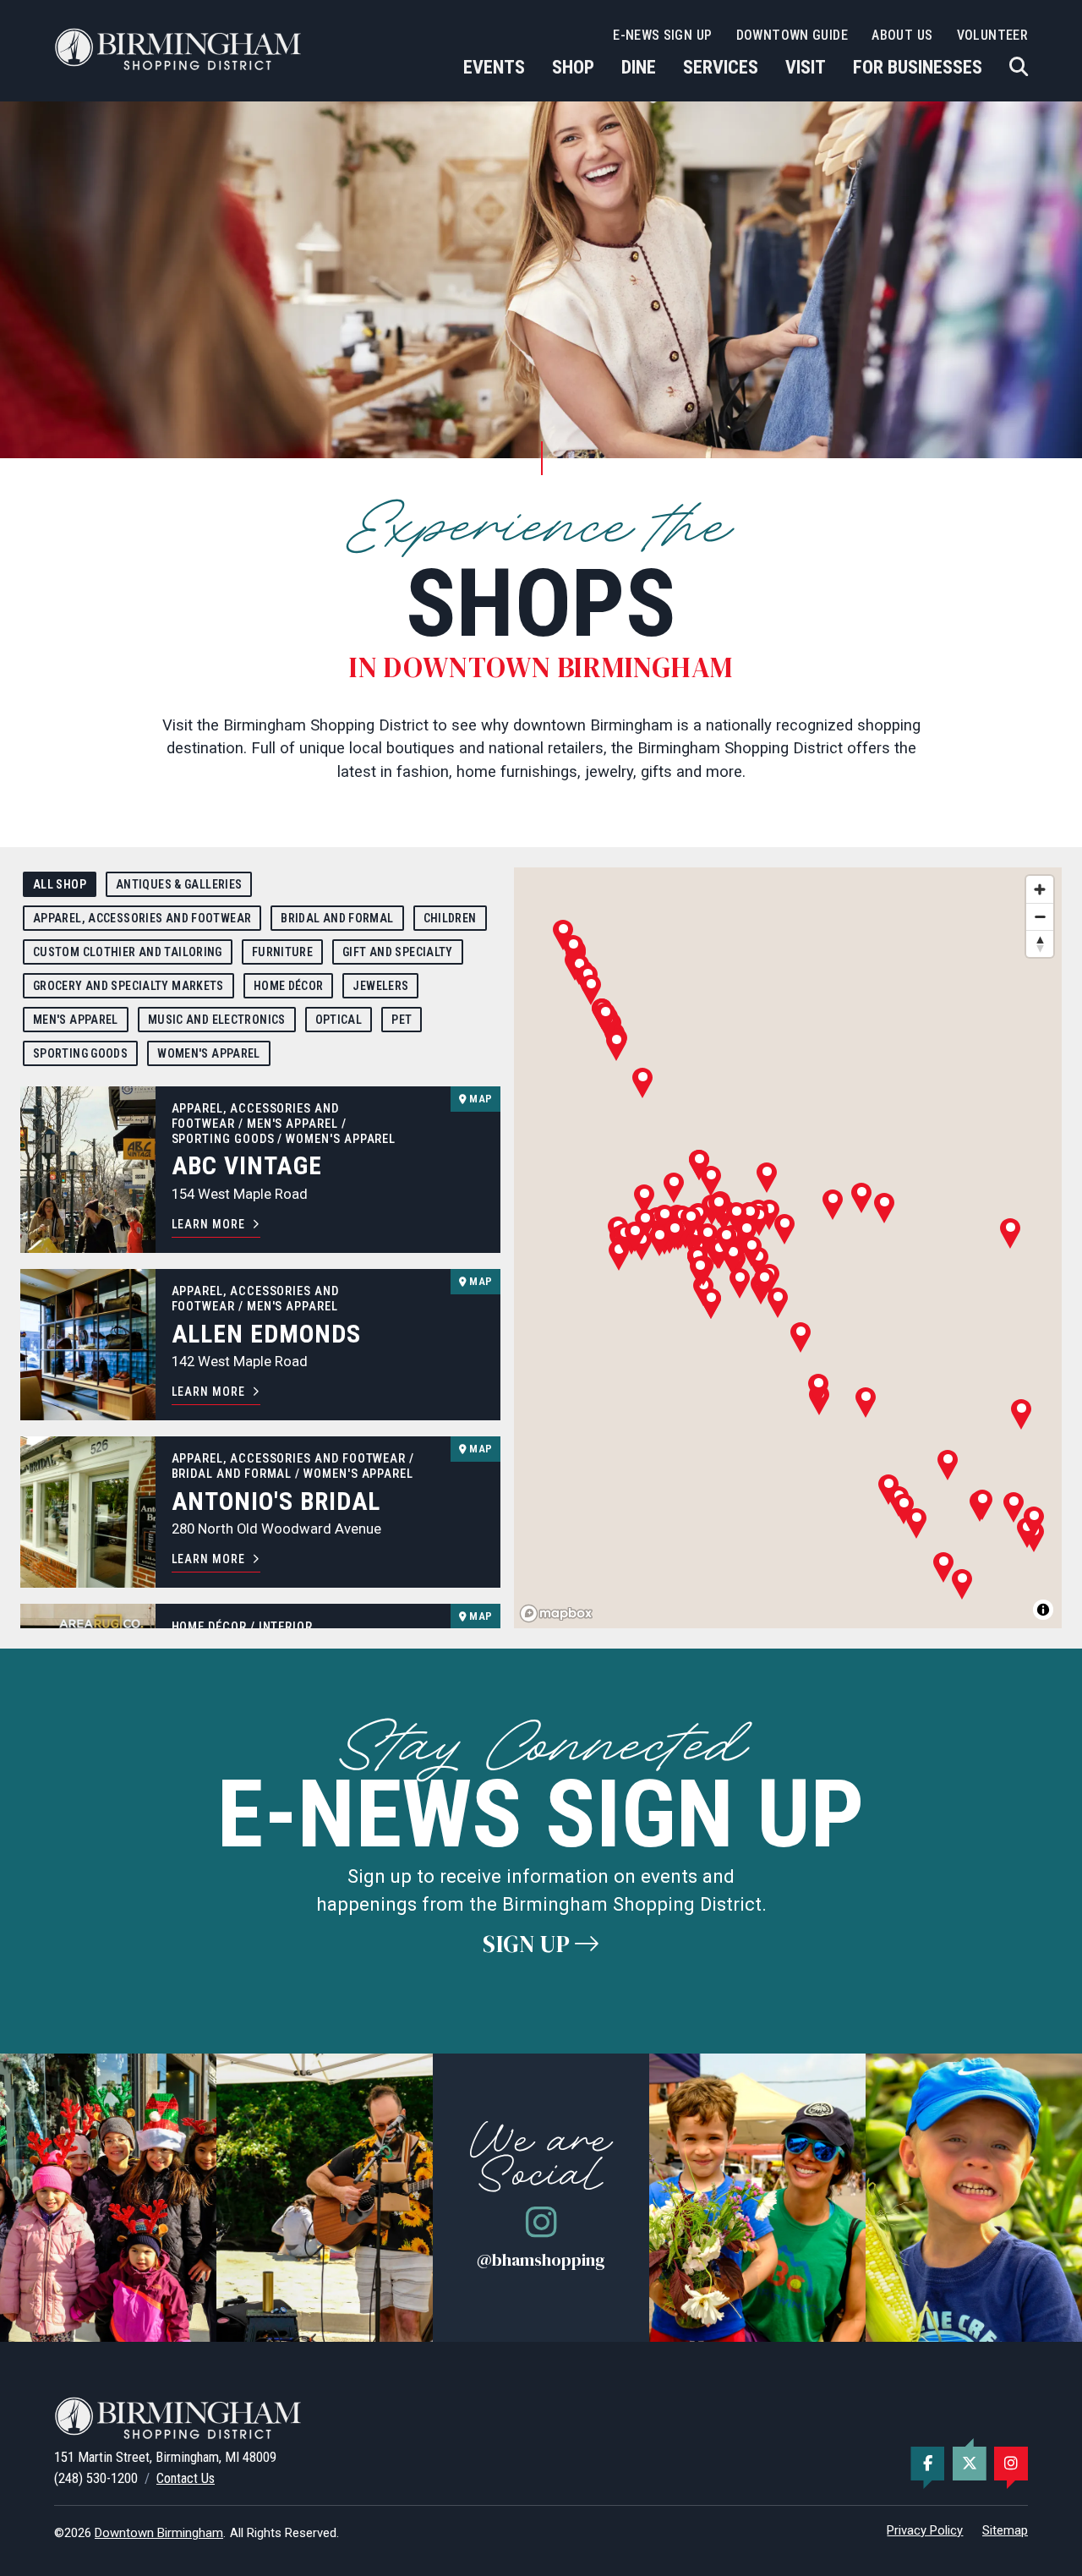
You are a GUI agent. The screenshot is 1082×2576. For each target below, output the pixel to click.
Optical (339, 1020)
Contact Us (186, 2478)
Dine (639, 67)
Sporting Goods (80, 1053)
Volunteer (992, 35)
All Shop (60, 884)
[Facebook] (927, 2464)
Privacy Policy (925, 2530)
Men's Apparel (76, 1020)
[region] (788, 1248)
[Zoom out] (1040, 916)
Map (479, 1099)
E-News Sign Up (662, 35)
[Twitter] (970, 2464)
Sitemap (1005, 2530)
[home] (181, 49)
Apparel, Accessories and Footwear (142, 918)
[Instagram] (1011, 2464)
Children (450, 918)
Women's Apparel (209, 1053)
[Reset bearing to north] (1040, 943)
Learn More (208, 1224)
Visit (806, 67)
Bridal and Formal (337, 918)
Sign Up (529, 1944)
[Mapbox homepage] (556, 1613)
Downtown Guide (792, 35)
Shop (573, 67)
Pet (402, 1020)
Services (721, 67)
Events (494, 67)
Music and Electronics (217, 1020)
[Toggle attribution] (1043, 1610)
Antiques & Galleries (179, 884)
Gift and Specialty (398, 952)
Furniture (282, 952)
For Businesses (918, 67)
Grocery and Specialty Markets (128, 986)
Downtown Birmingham (159, 2533)
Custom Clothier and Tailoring (128, 952)
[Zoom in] (1040, 889)
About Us (902, 35)
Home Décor (289, 986)
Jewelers (380, 986)
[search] (1019, 67)
